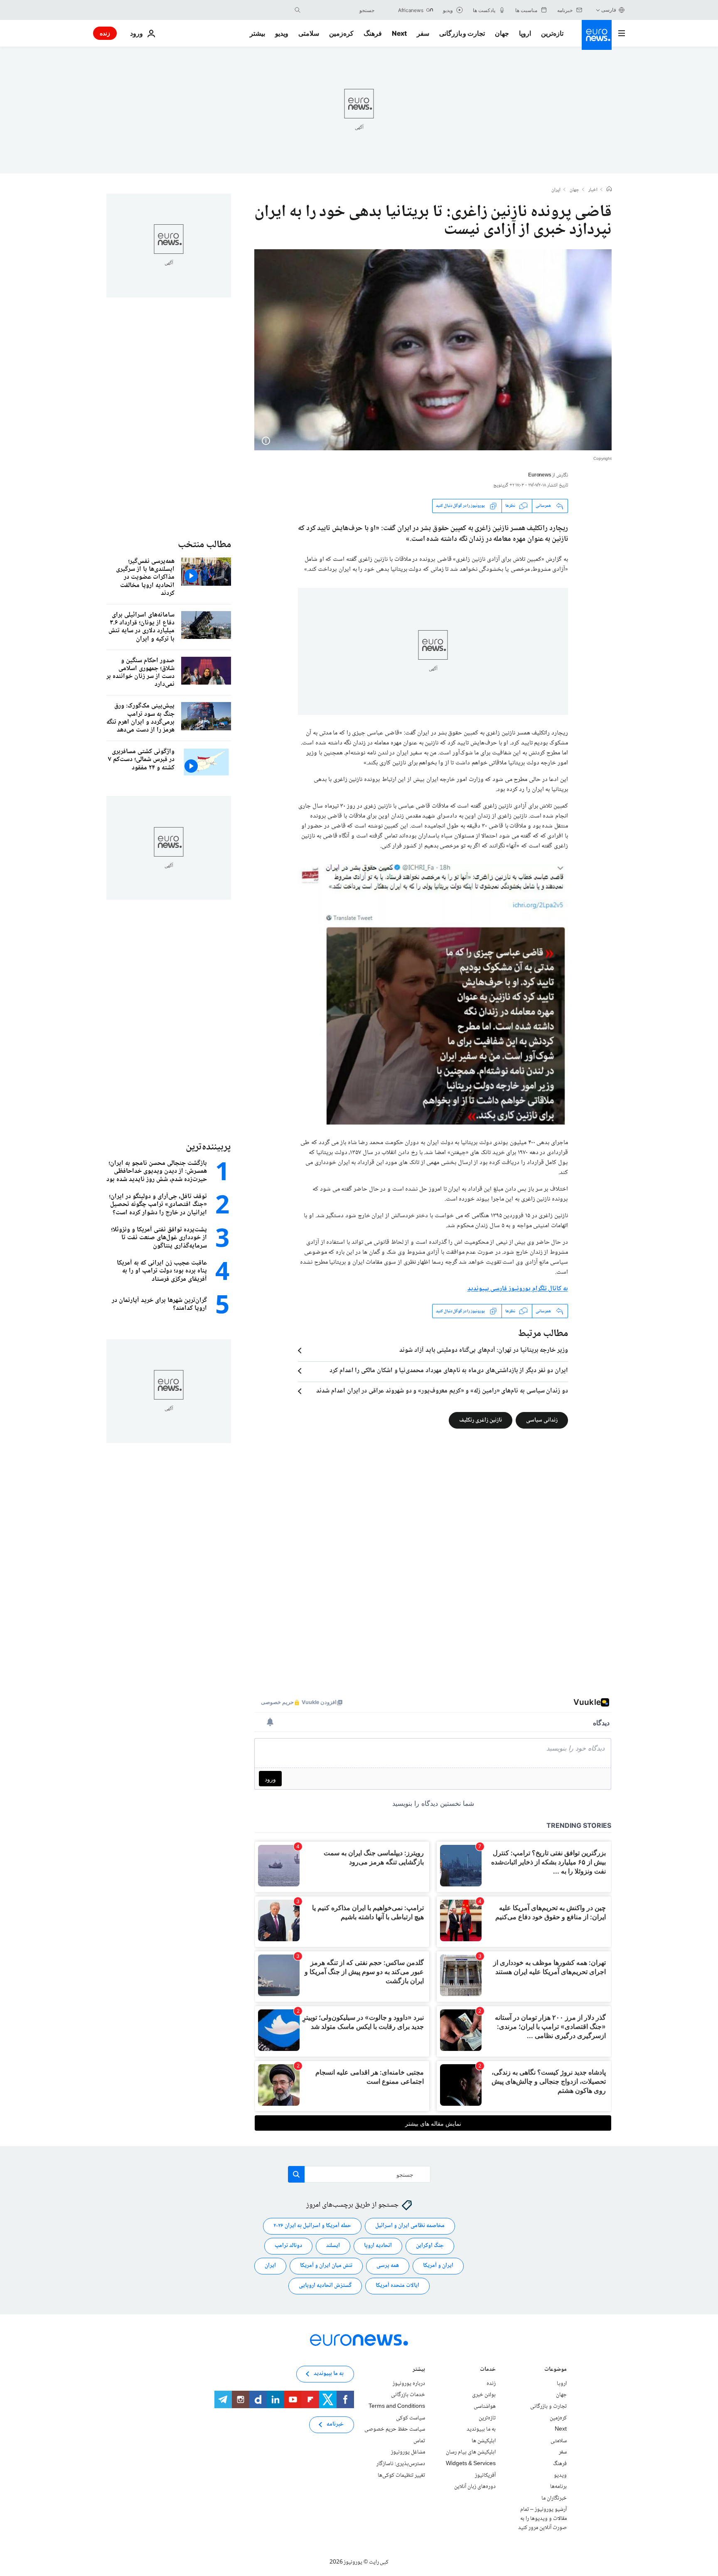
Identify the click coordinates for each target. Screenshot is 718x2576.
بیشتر (419, 2370)
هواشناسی (485, 2407)
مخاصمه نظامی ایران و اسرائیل (410, 2226)
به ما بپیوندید (481, 2429)
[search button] (298, 10)
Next (399, 33)
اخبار (593, 190)
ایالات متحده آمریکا (397, 2286)
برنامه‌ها (558, 2487)
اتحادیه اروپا (378, 2246)
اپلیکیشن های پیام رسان (471, 2453)
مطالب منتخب (204, 545)
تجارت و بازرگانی (462, 33)
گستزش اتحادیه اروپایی (325, 2286)
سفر (423, 33)
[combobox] (339, 10)
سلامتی (309, 33)
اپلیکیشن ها (484, 2441)
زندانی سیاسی (542, 1420)
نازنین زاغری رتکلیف (481, 1420)
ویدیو (282, 33)
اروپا (525, 33)
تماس (419, 2441)
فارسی (609, 10)
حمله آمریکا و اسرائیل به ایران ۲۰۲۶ (312, 2226)
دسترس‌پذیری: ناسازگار (401, 2464)
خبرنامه (335, 2425)
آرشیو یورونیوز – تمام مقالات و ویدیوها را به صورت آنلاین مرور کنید (542, 2519)
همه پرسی (388, 2266)
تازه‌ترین (552, 33)
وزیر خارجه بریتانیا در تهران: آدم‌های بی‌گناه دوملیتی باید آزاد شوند (484, 1351)
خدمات (488, 2370)
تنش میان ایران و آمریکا (326, 2266)
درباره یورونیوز (409, 2384)
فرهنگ (373, 33)
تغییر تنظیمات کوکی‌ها (401, 2475)
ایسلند (333, 2246)
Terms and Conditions (397, 2407)
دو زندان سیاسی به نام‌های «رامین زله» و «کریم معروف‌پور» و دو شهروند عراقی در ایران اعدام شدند (442, 1391)
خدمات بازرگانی (408, 2395)
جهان (502, 33)
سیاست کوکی (411, 2418)
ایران (556, 190)
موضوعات (556, 2370)
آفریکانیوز (485, 2475)
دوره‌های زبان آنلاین (475, 2487)
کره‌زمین (341, 33)
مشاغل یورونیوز (408, 2453)
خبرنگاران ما (554, 2498)
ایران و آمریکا (438, 2266)
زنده (105, 33)
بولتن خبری (484, 2395)
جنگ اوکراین (430, 2246)
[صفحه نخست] (609, 190)
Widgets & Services (471, 2464)
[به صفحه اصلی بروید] (597, 35)
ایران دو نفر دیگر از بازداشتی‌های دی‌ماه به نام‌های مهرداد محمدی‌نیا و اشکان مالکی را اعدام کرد (449, 1371)
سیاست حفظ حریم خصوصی (395, 2429)
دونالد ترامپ (288, 2246)
